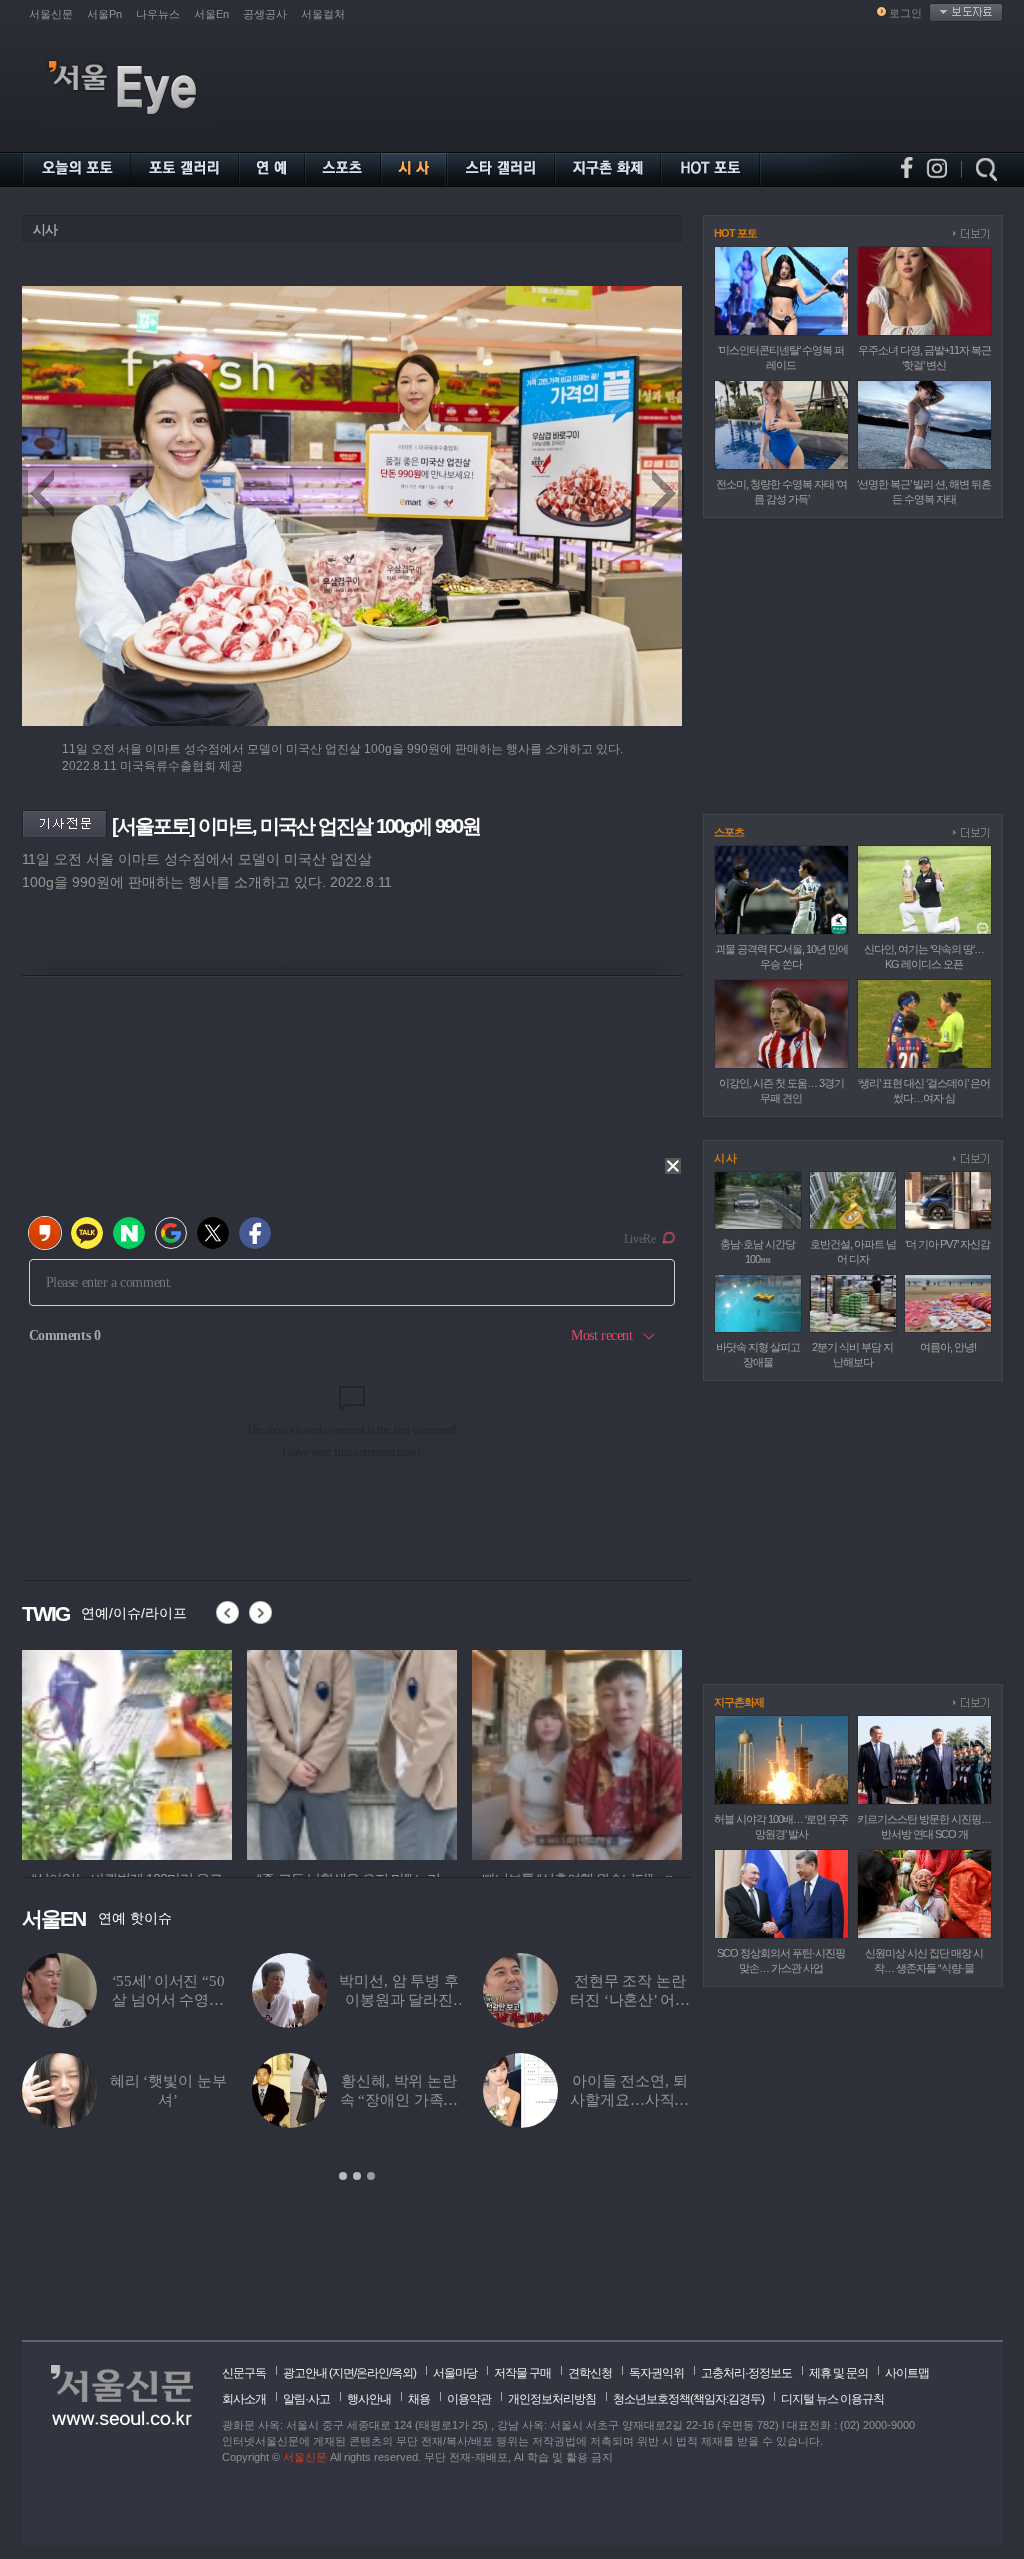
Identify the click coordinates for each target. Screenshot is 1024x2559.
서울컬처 (323, 14)
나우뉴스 (158, 14)
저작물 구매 (522, 2373)
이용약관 (469, 2399)
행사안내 (369, 2399)
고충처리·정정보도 (746, 2373)
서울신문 (51, 14)
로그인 (905, 13)
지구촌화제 (739, 1702)
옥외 (402, 2373)
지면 (343, 2373)
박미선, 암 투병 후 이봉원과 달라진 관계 (398, 2000)
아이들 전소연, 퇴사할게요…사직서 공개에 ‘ (629, 2100)
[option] (127, 1752)
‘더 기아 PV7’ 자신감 (947, 1244)
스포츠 (729, 832)
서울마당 (455, 2373)
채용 (419, 2399)
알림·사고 (306, 2399)
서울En (211, 14)
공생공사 (265, 14)
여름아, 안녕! (948, 1347)
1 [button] (343, 2176)
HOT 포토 (735, 233)
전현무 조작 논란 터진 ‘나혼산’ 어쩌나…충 (629, 2000)
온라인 (372, 2373)
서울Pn (104, 14)
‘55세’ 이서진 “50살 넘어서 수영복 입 (168, 2000)
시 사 (725, 1158)
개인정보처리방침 (552, 2399)
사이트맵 (907, 2373)
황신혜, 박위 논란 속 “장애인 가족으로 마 (399, 2100)
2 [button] (357, 2176)
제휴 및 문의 (838, 2373)
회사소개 (244, 2399)
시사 (45, 229)
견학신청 (590, 2373)
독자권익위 (656, 2373)
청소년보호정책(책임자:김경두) (688, 2399)
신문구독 (244, 2373)
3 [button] (371, 2176)
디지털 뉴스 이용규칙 (832, 2399)
